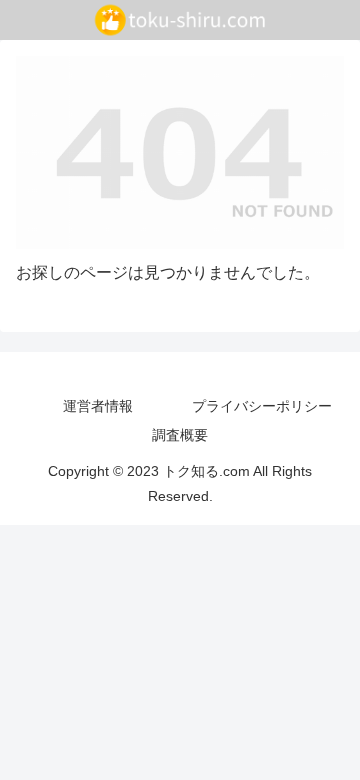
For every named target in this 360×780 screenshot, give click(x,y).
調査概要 (180, 435)
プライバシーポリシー (262, 406)
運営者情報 (98, 406)
